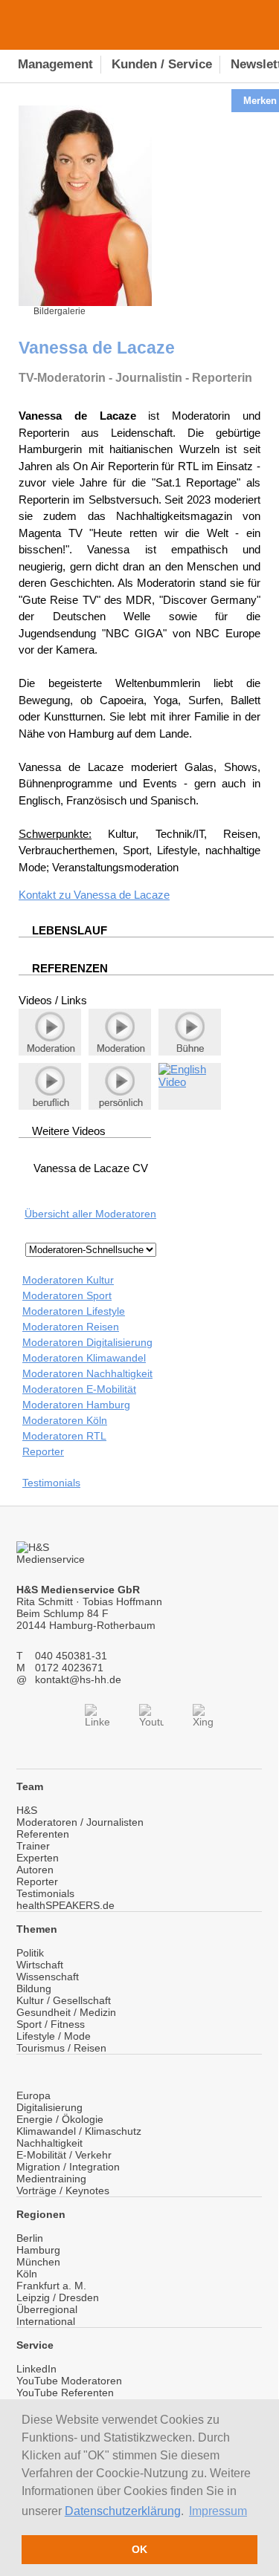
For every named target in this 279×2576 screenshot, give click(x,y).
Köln (27, 2274)
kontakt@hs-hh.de (78, 1679)
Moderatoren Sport (67, 1295)
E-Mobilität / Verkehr (64, 2155)
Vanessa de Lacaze (122, 895)
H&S (27, 1810)
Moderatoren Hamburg (76, 1405)
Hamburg (38, 2250)
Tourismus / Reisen (61, 2048)
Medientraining (51, 2179)
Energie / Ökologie (60, 2119)
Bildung (34, 1988)
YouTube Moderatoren (69, 2381)
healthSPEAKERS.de (65, 1905)
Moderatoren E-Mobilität (79, 1389)
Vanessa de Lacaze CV (91, 1168)
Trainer (33, 1846)
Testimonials (51, 1483)
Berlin (30, 2238)
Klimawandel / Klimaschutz (79, 2131)
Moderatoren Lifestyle (74, 1311)
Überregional (47, 2309)
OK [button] (139, 2549)
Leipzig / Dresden (58, 2297)
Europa (33, 2095)
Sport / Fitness (51, 2024)
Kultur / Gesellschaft (64, 2000)
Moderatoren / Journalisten (80, 1822)
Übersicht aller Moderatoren (90, 1214)
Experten (38, 1858)
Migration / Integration (68, 2167)
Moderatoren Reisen (71, 1327)
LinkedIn (36, 2369)
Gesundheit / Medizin (66, 2012)
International (46, 2321)
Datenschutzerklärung (123, 2511)
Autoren (35, 1870)
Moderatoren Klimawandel (84, 1358)
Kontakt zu (46, 895)
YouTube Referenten (65, 2393)
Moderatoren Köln (65, 1420)
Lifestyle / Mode (54, 2036)
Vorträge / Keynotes (63, 2190)
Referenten (43, 1834)
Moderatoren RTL (64, 1436)
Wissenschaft (48, 1977)
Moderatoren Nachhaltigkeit (87, 1373)
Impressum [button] (218, 2511)
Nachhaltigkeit (49, 2143)
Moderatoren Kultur (68, 1280)
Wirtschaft (40, 1965)
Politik (30, 1953)
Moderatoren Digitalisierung (87, 1342)
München (38, 2262)
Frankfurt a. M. (51, 2286)
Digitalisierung (49, 2107)
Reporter (43, 1451)
